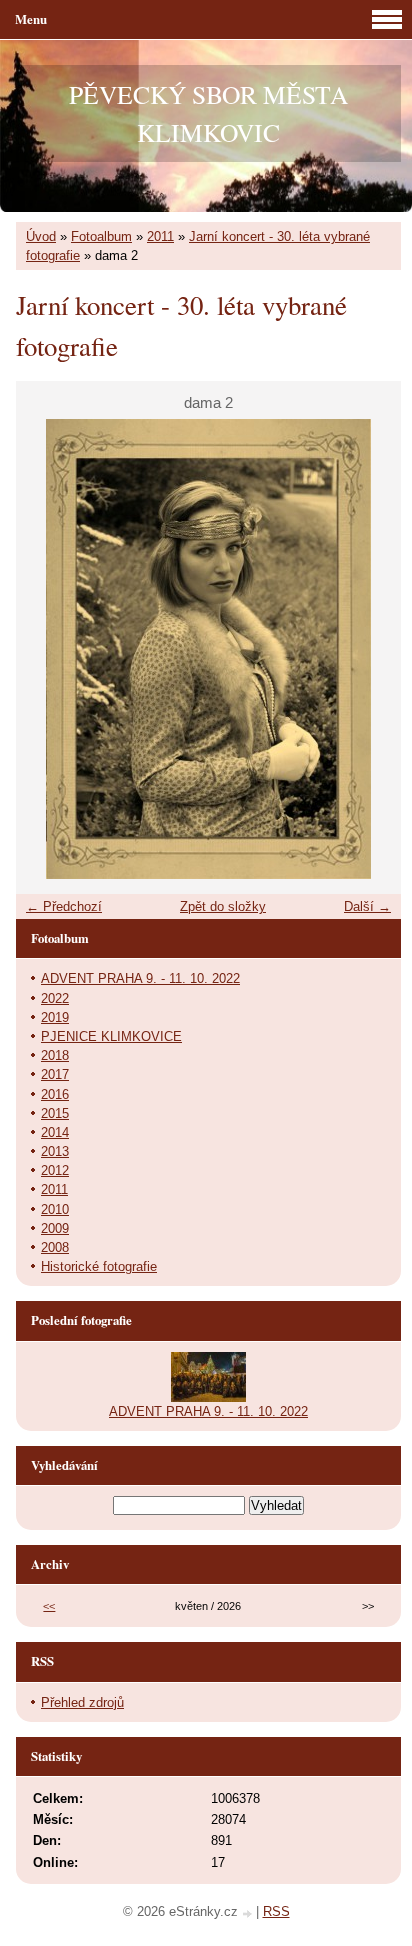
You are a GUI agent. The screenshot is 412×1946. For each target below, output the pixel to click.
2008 (55, 1247)
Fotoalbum (101, 236)
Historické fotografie (99, 1266)
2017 (55, 1074)
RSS (276, 1911)
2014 (55, 1132)
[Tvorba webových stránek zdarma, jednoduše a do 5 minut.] (249, 1913)
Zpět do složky (223, 906)
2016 (55, 1094)
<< (49, 1606)
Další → (367, 906)
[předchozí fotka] (48, 649)
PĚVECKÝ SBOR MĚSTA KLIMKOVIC (208, 113)
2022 (55, 998)
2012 (55, 1170)
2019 (55, 1017)
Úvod (41, 236)
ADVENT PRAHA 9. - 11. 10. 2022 (140, 978)
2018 (55, 1055)
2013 (55, 1151)
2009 (55, 1228)
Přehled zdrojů (82, 1702)
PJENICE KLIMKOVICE (111, 1036)
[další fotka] (368, 649)
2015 (55, 1113)
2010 (55, 1209)
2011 (160, 236)
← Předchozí (64, 906)
